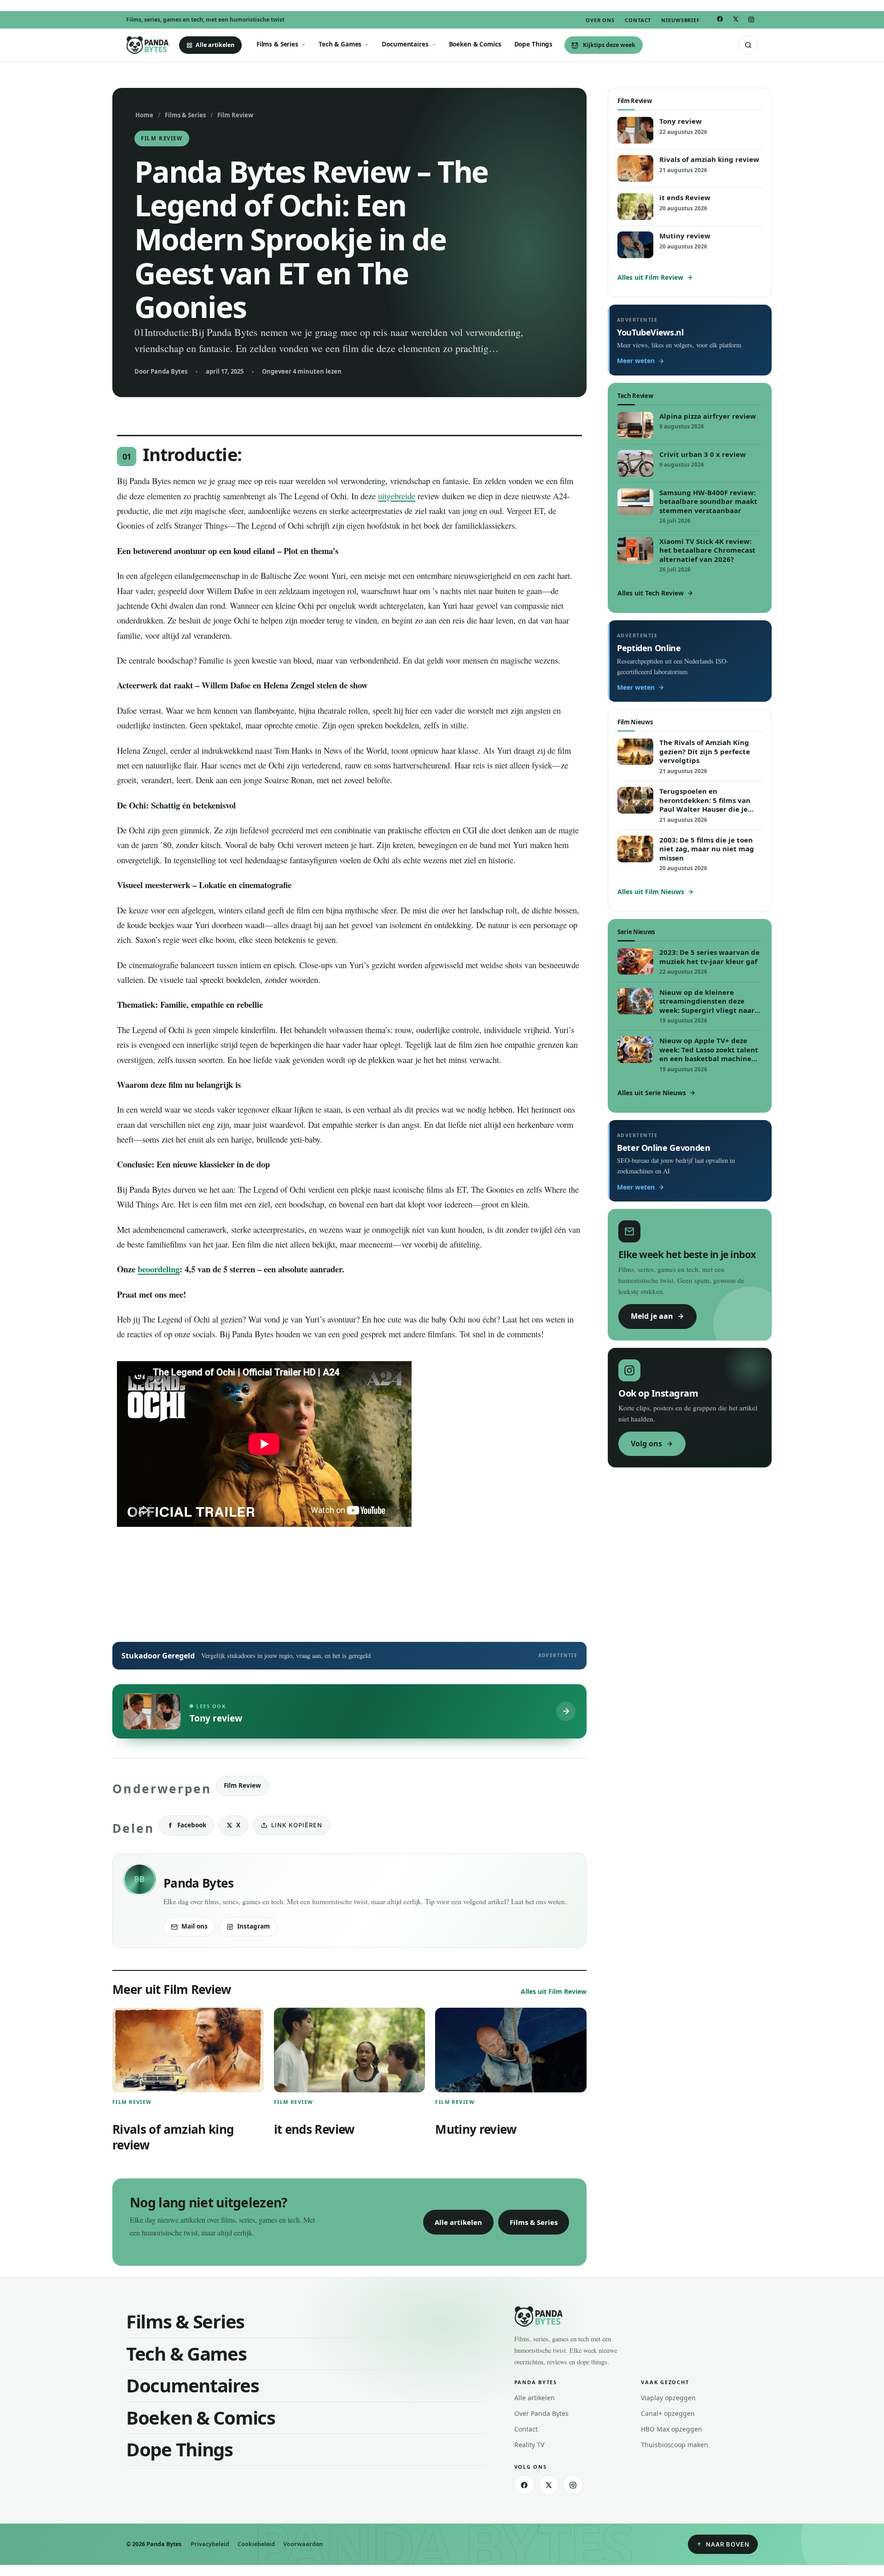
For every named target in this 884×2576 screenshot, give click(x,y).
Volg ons (646, 1444)
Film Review (235, 115)
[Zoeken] (748, 45)
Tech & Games (340, 44)
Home (144, 115)
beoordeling (159, 1269)
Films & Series (277, 44)
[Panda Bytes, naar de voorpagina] (148, 45)
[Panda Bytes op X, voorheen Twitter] (735, 19)
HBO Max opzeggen (672, 2429)
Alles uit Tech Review (651, 593)
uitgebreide (397, 496)
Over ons (600, 20)
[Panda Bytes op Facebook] (720, 19)
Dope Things (534, 44)
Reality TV (529, 2445)
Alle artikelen (215, 45)
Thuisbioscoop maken (675, 2445)
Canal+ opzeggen (668, 2413)
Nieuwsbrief (680, 20)
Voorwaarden (303, 2544)
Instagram (253, 1926)
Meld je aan (652, 1316)
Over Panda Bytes (541, 2413)
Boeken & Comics (475, 44)
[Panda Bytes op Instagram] (751, 20)
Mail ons (195, 1926)
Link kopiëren (297, 1825)
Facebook (192, 1825)
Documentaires (405, 44)
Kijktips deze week (609, 45)
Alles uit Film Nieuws (651, 892)
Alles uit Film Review (554, 1991)
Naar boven (728, 2544)
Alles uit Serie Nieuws (652, 1093)
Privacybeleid (210, 2544)
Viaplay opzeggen (668, 2398)
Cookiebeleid (256, 2544)
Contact (638, 20)
